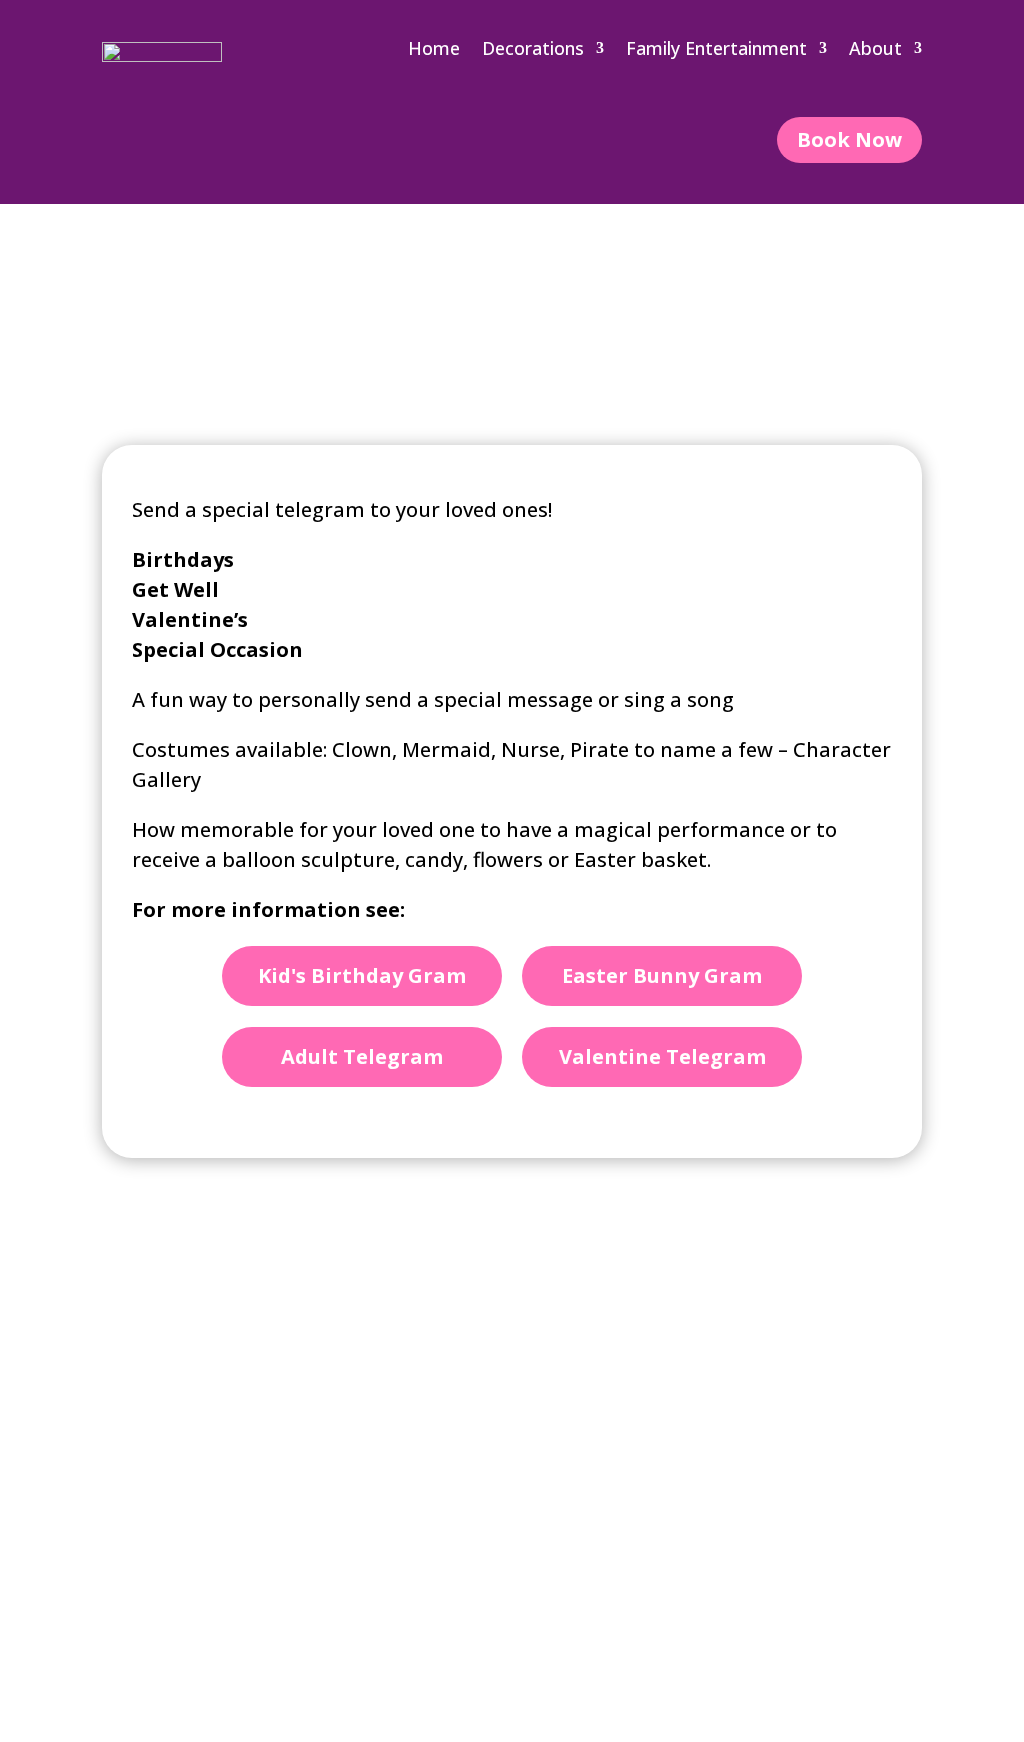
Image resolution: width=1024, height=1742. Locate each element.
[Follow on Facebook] (760, 1477)
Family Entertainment (716, 48)
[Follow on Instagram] (816, 1477)
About (875, 48)
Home (434, 48)
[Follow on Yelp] (872, 1477)
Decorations (533, 48)
